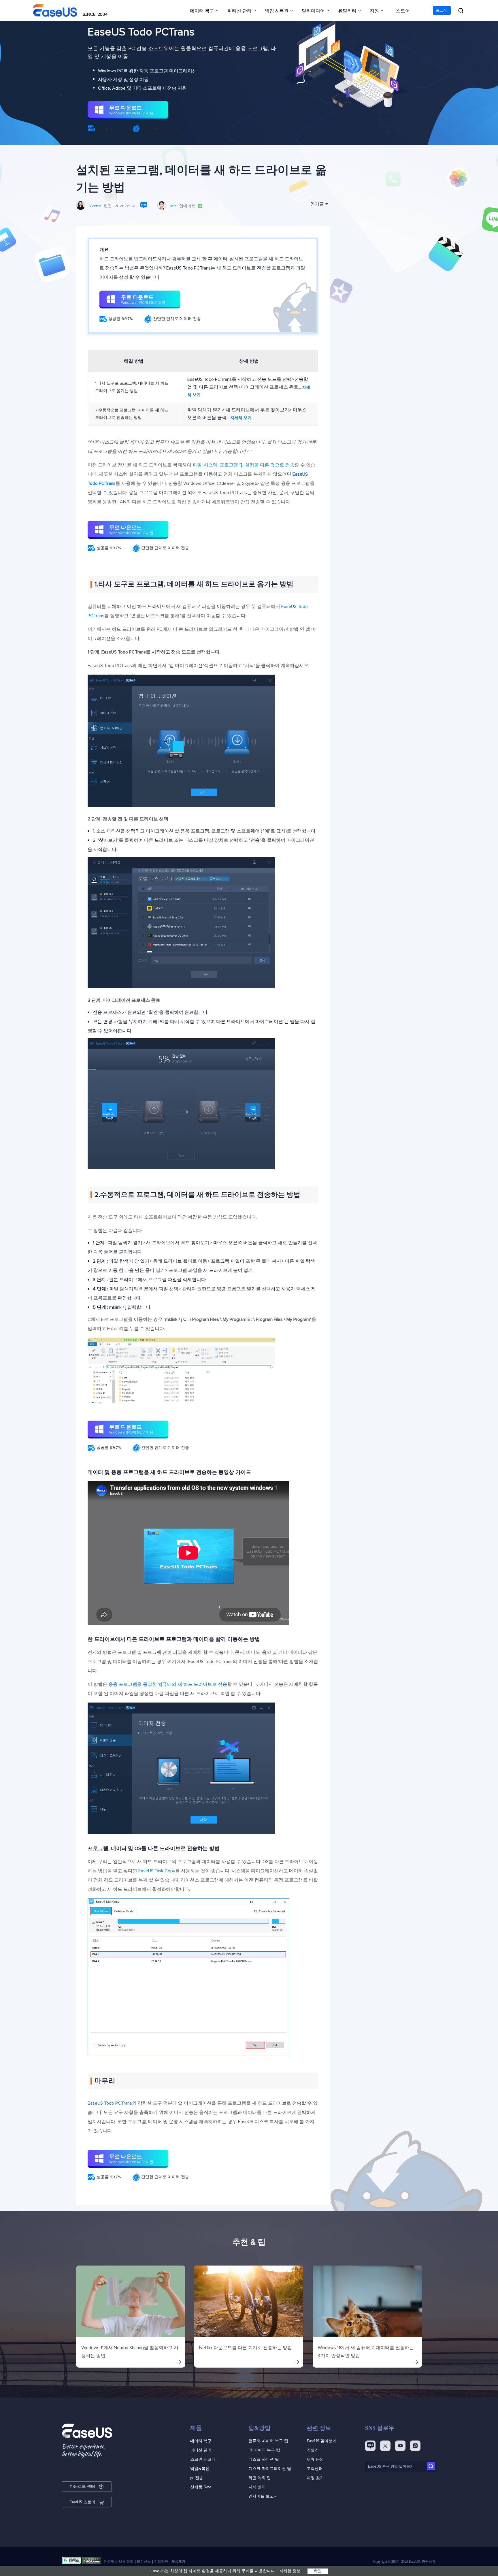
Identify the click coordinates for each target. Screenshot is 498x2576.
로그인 (442, 10)
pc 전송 (197, 2478)
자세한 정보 (290, 2571)
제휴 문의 (315, 2459)
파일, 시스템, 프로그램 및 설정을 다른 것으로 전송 (244, 465)
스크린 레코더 (203, 2459)
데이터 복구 (202, 11)
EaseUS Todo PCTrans (110, 2103)
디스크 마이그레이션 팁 (270, 2469)
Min (173, 206)
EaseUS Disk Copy (157, 1871)
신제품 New (201, 2487)
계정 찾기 (315, 2478)
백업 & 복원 (277, 11)
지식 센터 (257, 2487)
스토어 (403, 11)
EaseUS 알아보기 (322, 2441)
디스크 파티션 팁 (264, 2459)
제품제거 (178, 2562)
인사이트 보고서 (263, 2496)
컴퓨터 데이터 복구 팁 (268, 2441)
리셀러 (313, 2450)
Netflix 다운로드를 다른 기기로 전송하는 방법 (246, 2348)
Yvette (95, 206)
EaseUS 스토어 (82, 2502)
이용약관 (161, 2562)
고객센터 (315, 2469)
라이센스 (144, 2562)
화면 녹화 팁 (260, 2478)
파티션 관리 (239, 11)
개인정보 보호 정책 (119, 2562)
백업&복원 (200, 2469)
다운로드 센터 (82, 2486)
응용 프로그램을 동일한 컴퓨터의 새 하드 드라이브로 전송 (168, 1684)
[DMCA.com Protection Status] (92, 2562)
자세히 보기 (241, 418)
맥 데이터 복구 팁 (264, 2450)
